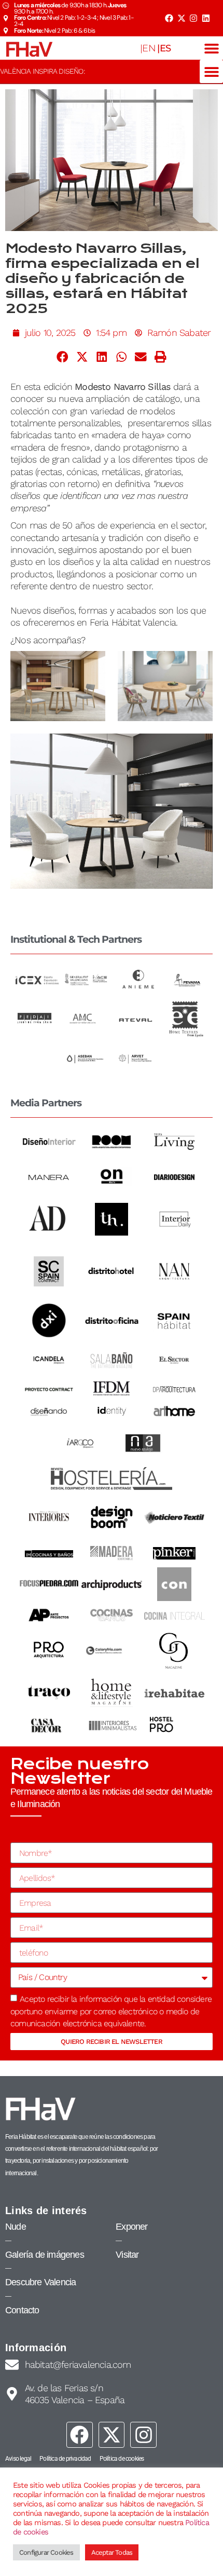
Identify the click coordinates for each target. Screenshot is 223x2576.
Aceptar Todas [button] (112, 2552)
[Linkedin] (206, 18)
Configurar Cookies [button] (46, 2552)
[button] (211, 48)
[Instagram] (193, 18)
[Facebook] (169, 18)
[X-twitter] (181, 18)
